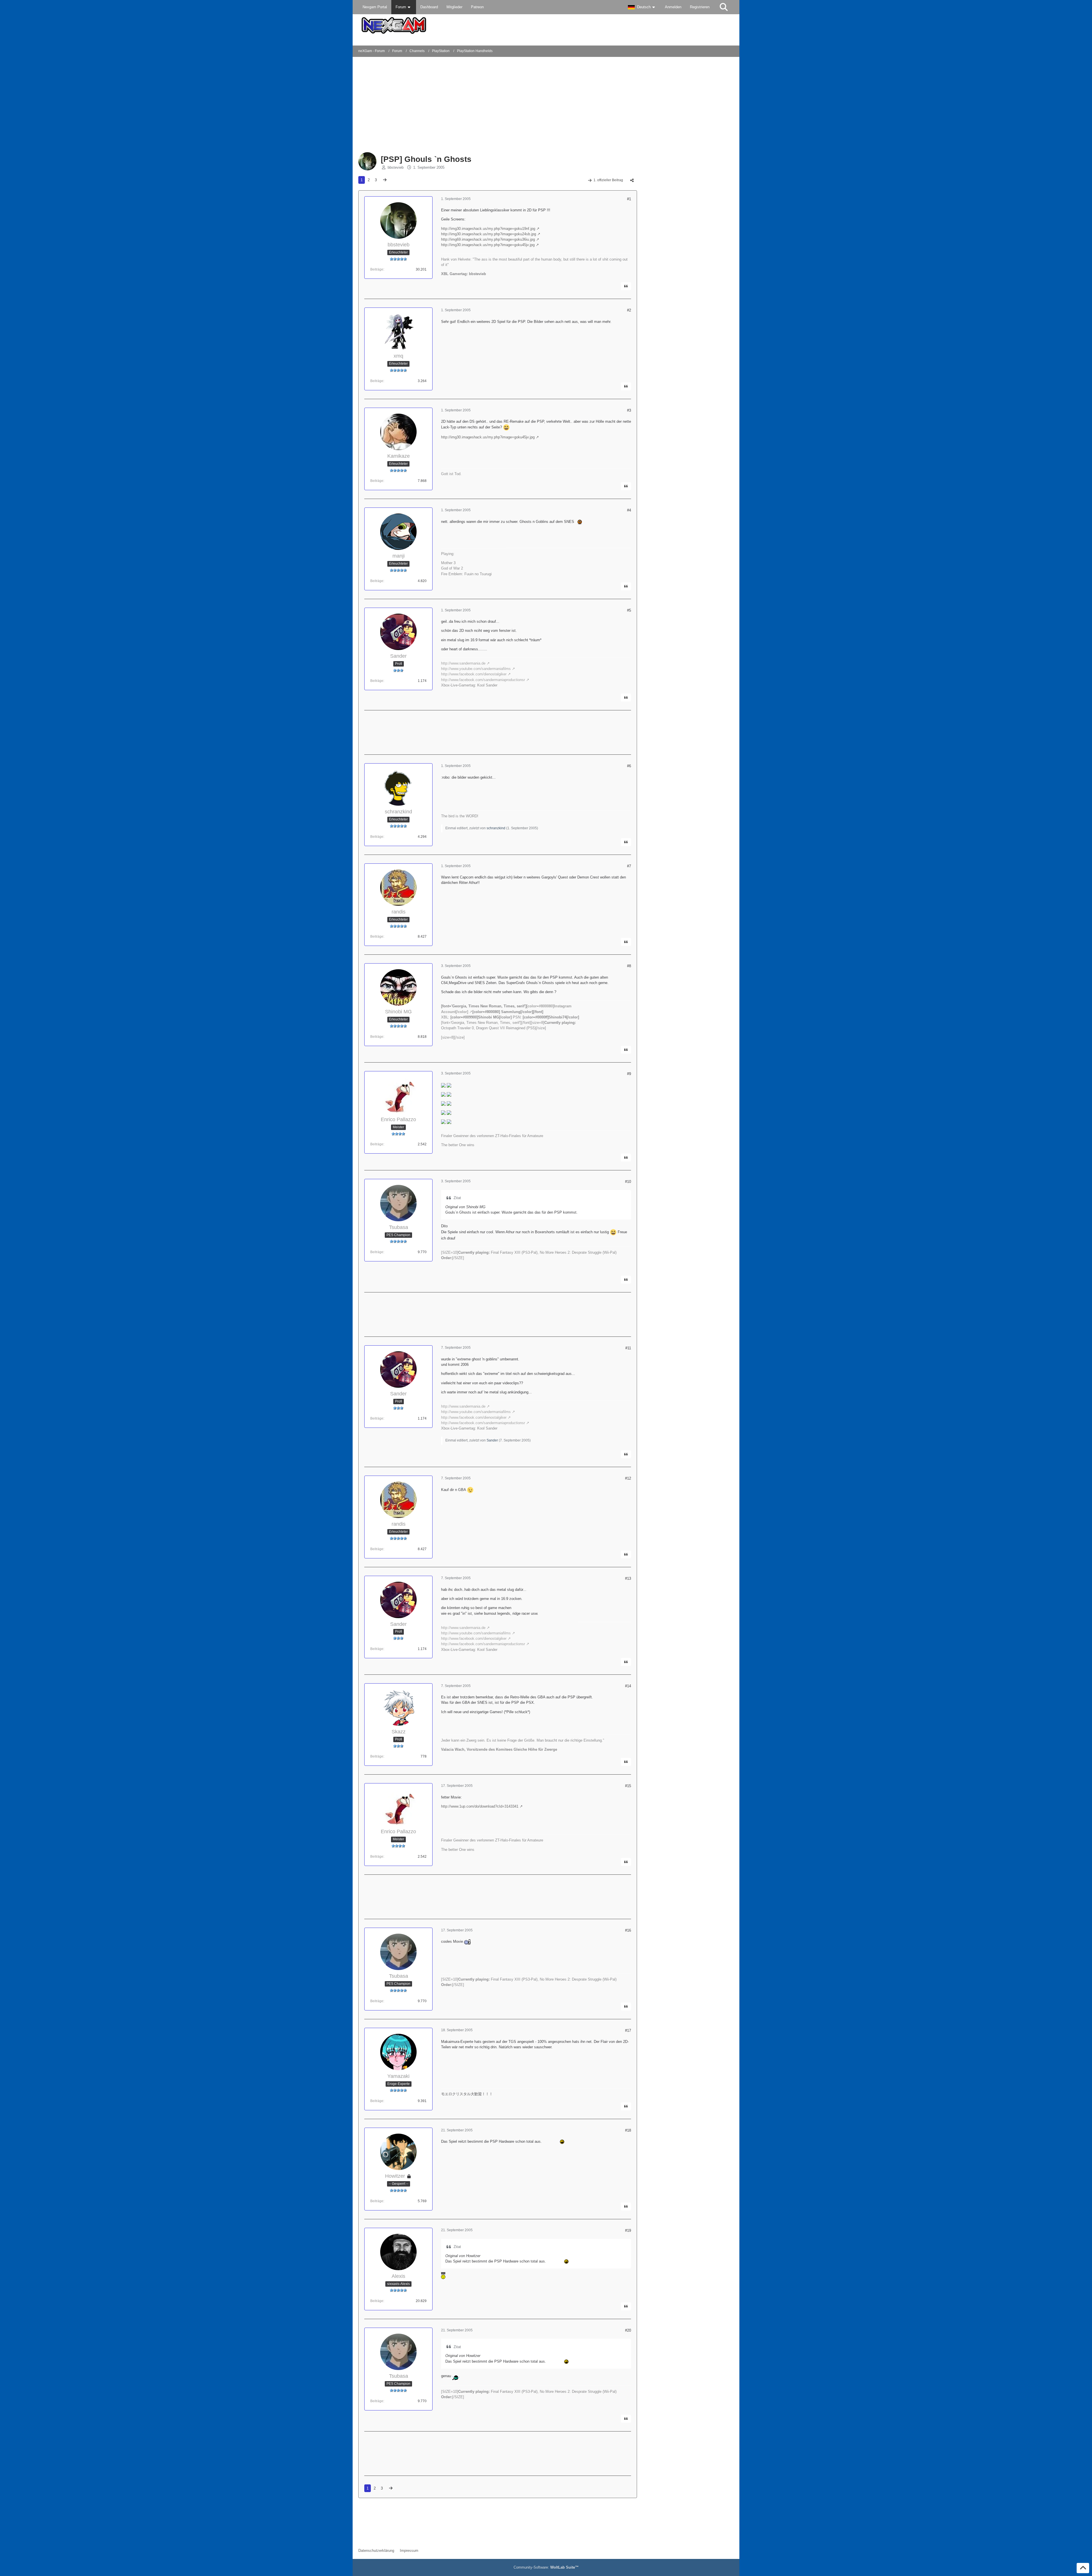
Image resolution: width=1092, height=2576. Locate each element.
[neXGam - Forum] (546, 25)
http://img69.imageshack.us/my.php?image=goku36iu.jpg (488, 239)
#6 (629, 766)
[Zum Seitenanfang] (1083, 2568)
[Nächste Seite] (385, 180)
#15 (628, 1786)
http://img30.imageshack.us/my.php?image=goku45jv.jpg (488, 245)
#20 (628, 2330)
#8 (629, 966)
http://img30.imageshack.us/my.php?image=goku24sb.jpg (489, 234)
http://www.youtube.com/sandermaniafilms (476, 669)
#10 (628, 1182)
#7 (629, 866)
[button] (642, 7)
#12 (628, 1478)
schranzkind (496, 828)
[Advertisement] (450, 105)
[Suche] (724, 7)
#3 (629, 410)
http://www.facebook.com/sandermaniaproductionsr (483, 680)
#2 (629, 310)
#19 (628, 2230)
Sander (492, 1440)
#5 (629, 610)
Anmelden (673, 7)
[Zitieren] (626, 286)
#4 (629, 510)
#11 (628, 1348)
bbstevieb (396, 167)
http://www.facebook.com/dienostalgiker (474, 674)
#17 (628, 2031)
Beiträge (377, 269)
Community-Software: (546, 2567)
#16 (628, 1930)
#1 (629, 199)
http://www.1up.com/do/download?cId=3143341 (480, 1806)
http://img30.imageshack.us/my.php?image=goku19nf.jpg (488, 229)
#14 (628, 1686)
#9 (629, 1074)
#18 (628, 2130)
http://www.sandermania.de (463, 663)
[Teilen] (632, 180)
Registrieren (700, 7)
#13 (628, 1578)
